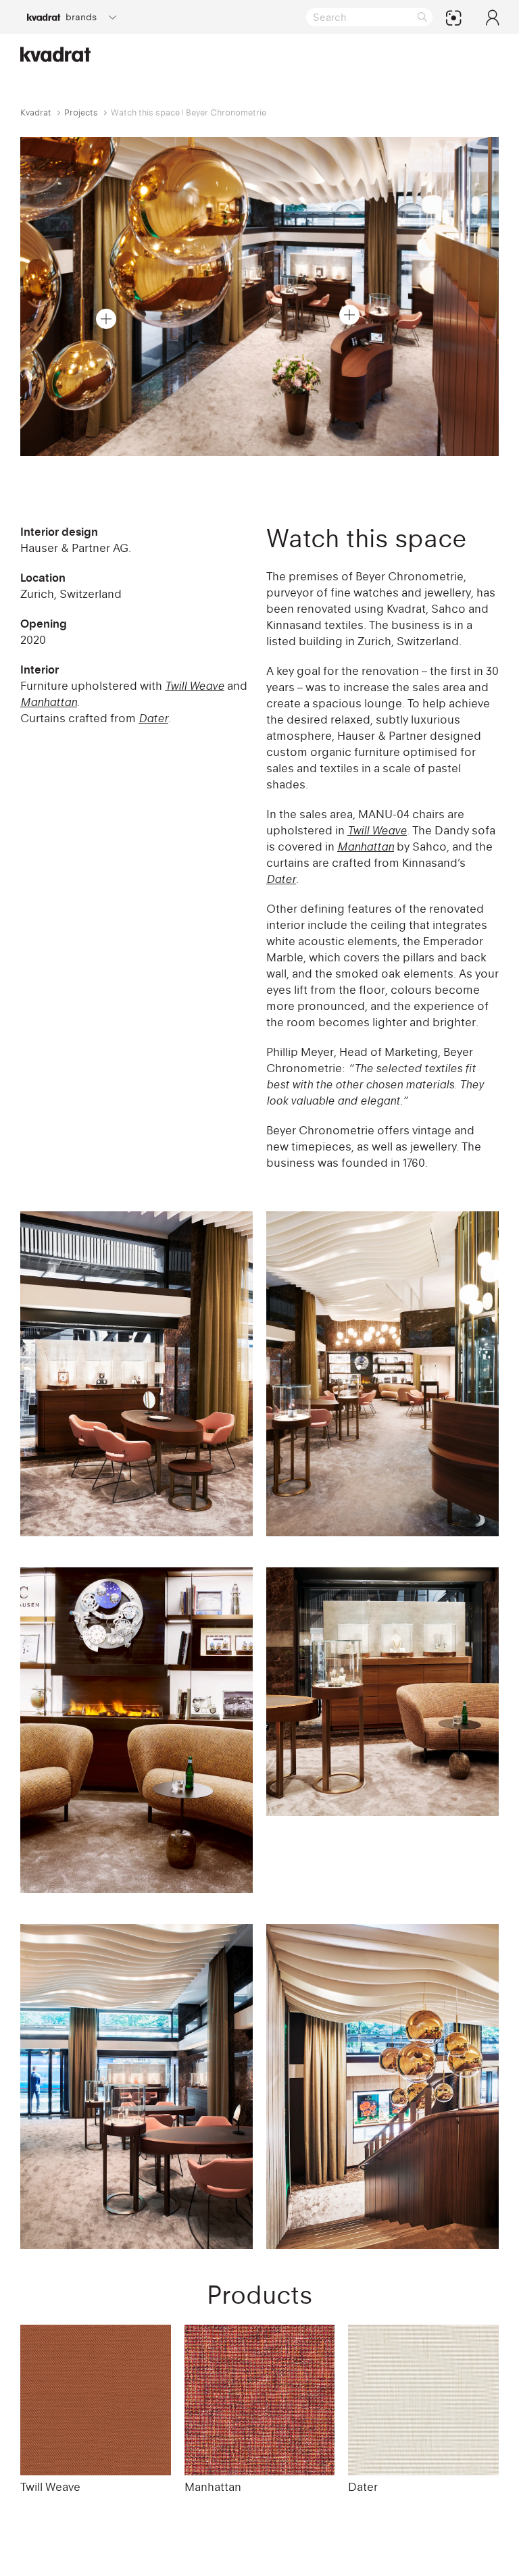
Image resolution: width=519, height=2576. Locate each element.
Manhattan (213, 2487)
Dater (363, 2487)
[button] (106, 319)
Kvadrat (36, 112)
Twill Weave (50, 2487)
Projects (81, 112)
